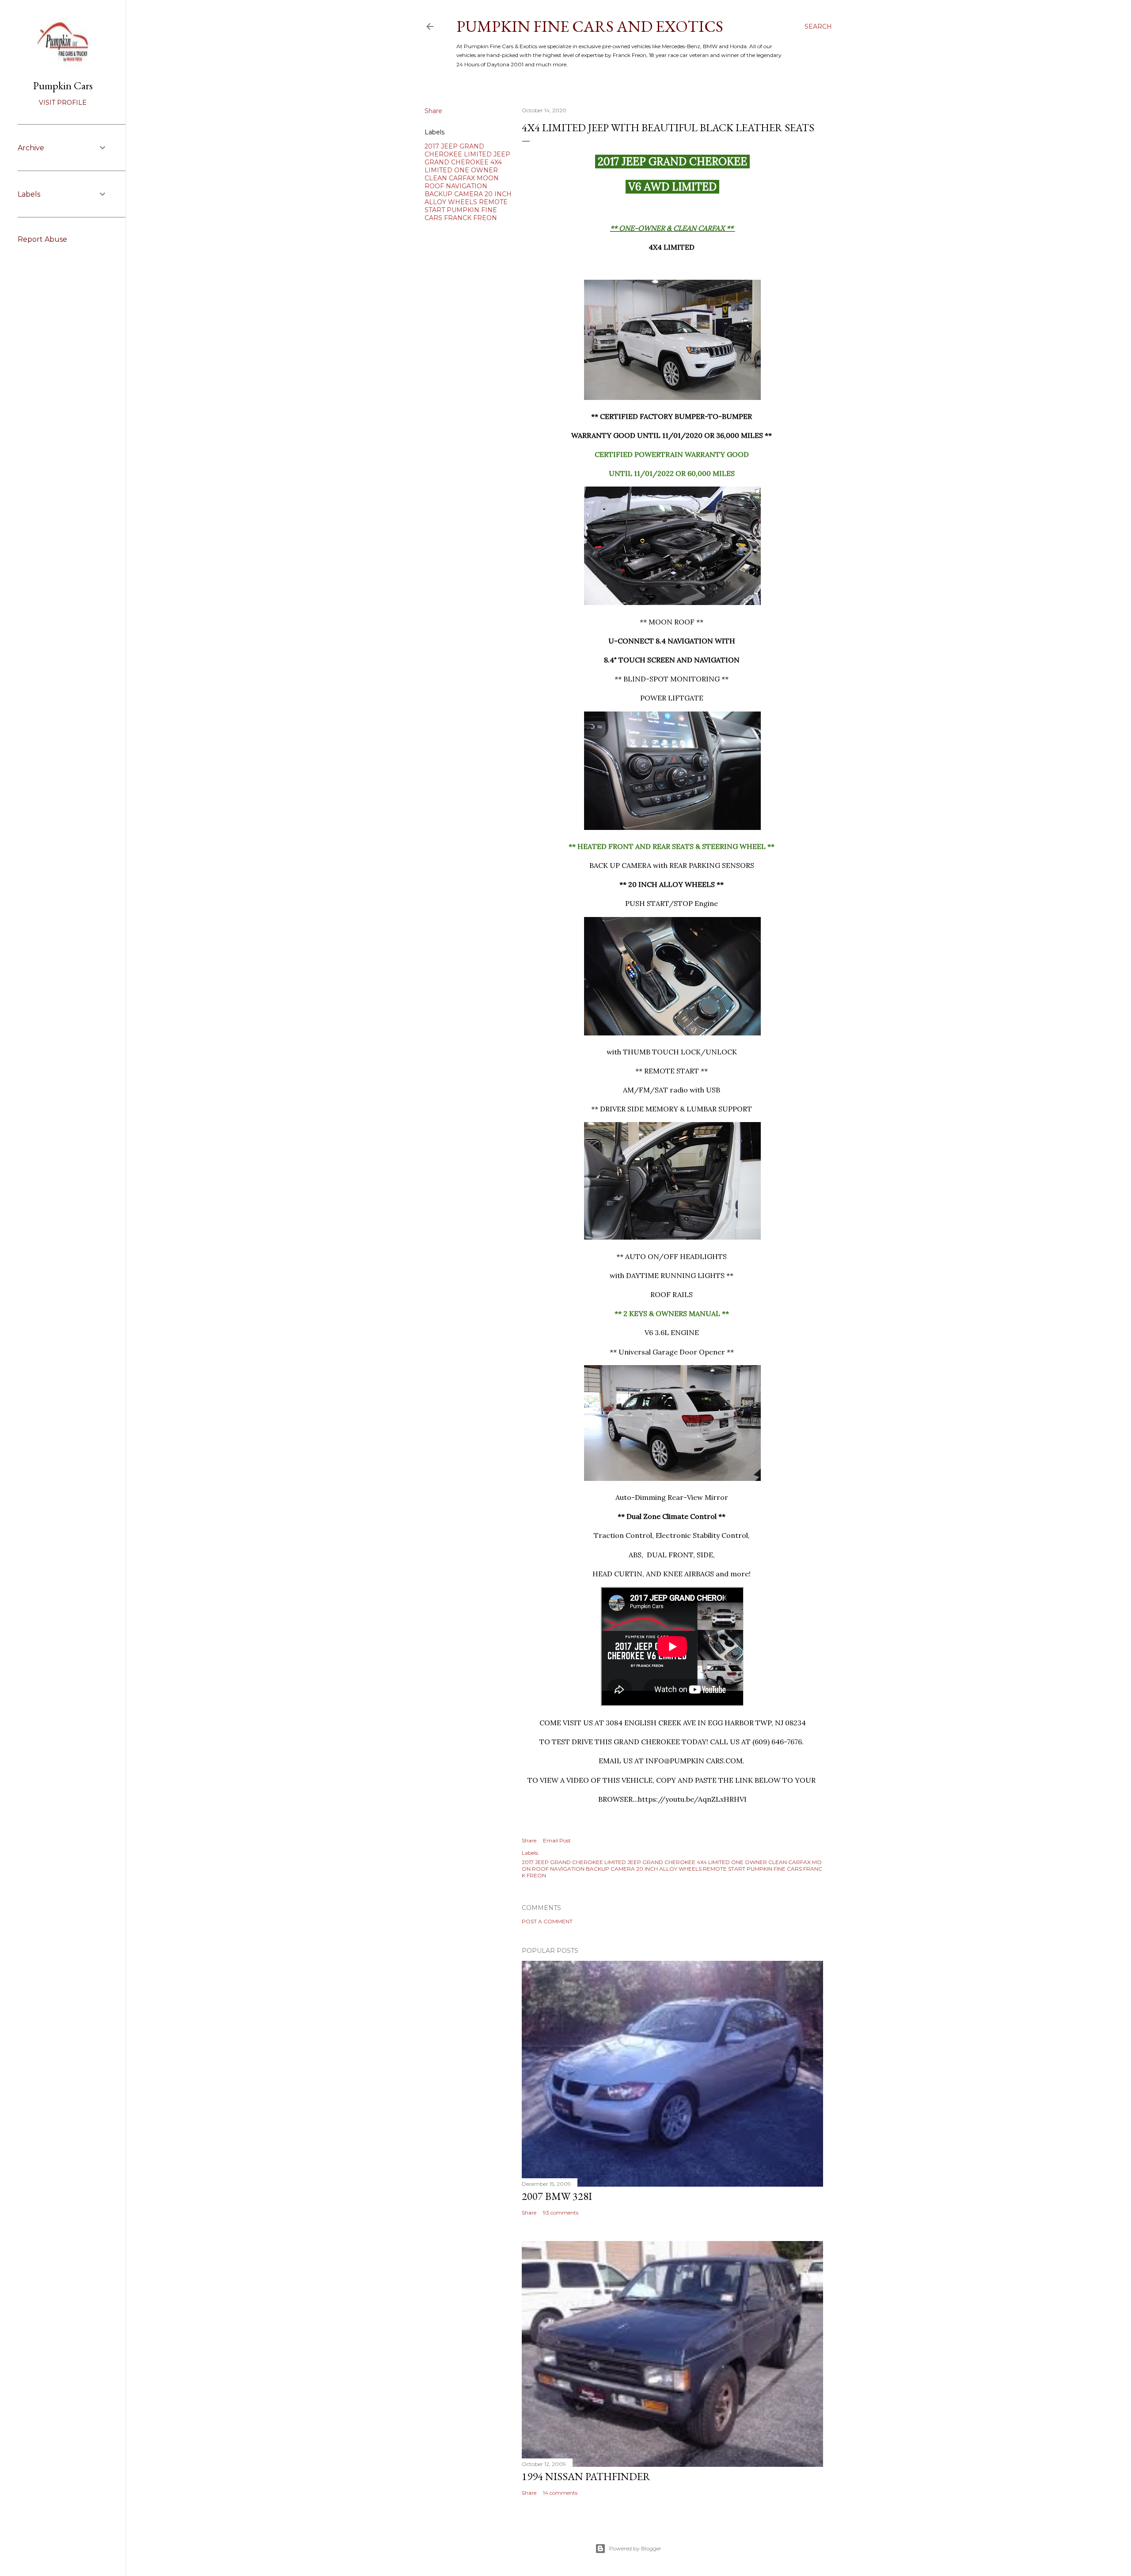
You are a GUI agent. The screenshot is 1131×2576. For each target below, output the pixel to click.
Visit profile (63, 103)
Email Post (557, 1840)
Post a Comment (547, 1921)
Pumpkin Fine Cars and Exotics (590, 26)
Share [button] (433, 111)
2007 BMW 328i (557, 2196)
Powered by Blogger (635, 2548)
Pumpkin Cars (63, 86)
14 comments (560, 2493)
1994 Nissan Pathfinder (586, 2476)
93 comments (561, 2213)
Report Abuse (42, 239)
